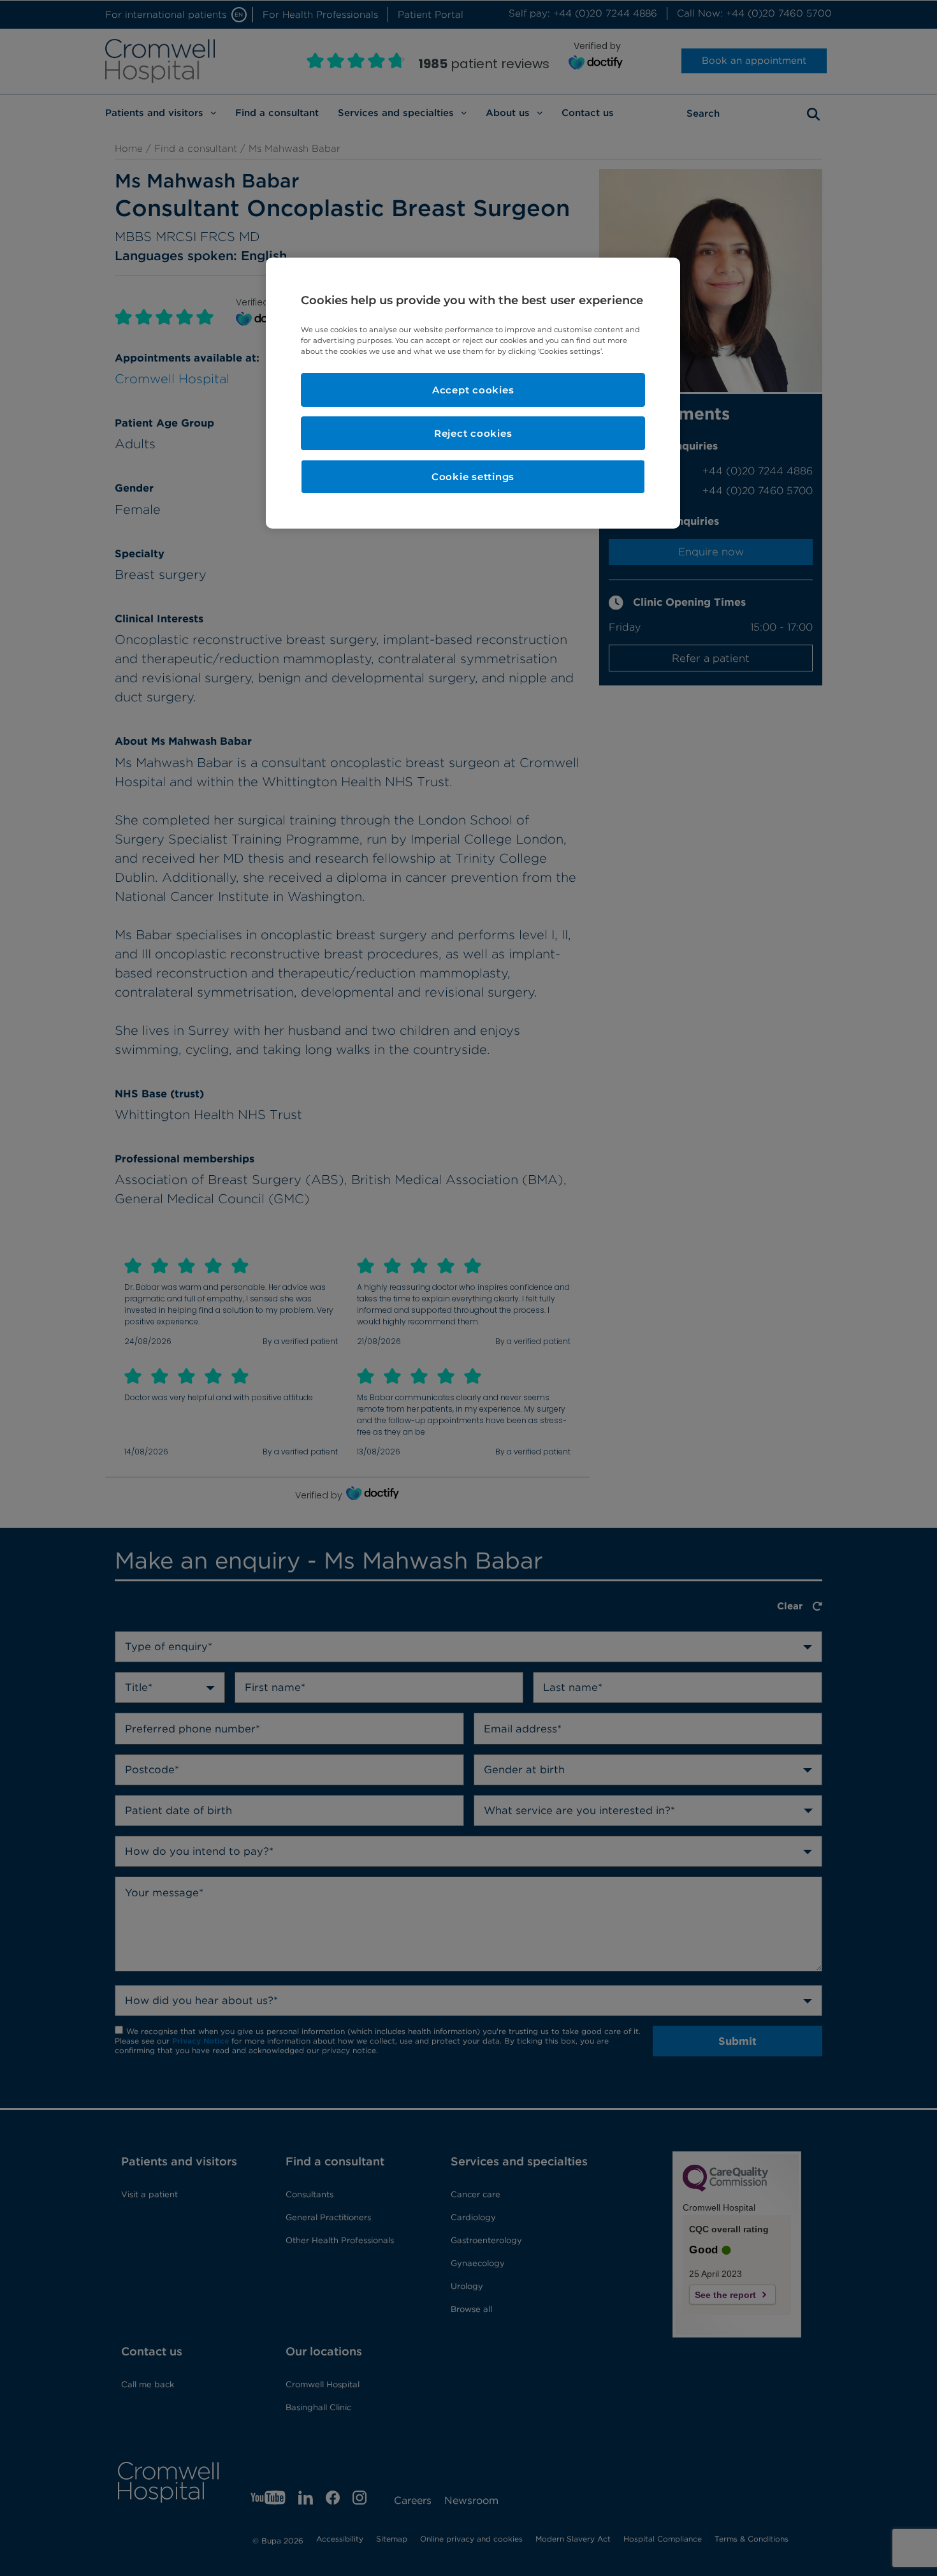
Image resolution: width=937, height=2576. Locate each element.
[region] (473, 393)
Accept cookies (473, 390)
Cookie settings (473, 477)
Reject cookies (473, 433)
